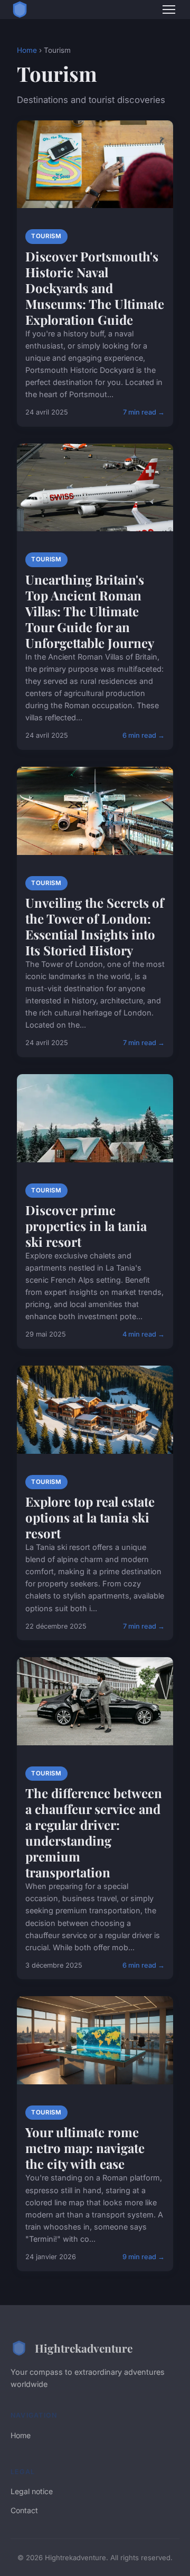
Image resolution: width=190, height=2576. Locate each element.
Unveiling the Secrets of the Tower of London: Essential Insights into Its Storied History (94, 926)
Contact (24, 2510)
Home (27, 50)
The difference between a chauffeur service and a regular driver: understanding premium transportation (94, 1832)
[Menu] (169, 10)
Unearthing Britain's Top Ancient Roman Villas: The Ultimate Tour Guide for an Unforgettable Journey (90, 611)
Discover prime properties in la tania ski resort (86, 1226)
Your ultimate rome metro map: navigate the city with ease (85, 2148)
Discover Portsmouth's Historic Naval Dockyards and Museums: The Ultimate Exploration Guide (95, 288)
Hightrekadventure (84, 2348)
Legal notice (32, 2491)
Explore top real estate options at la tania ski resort (90, 1517)
